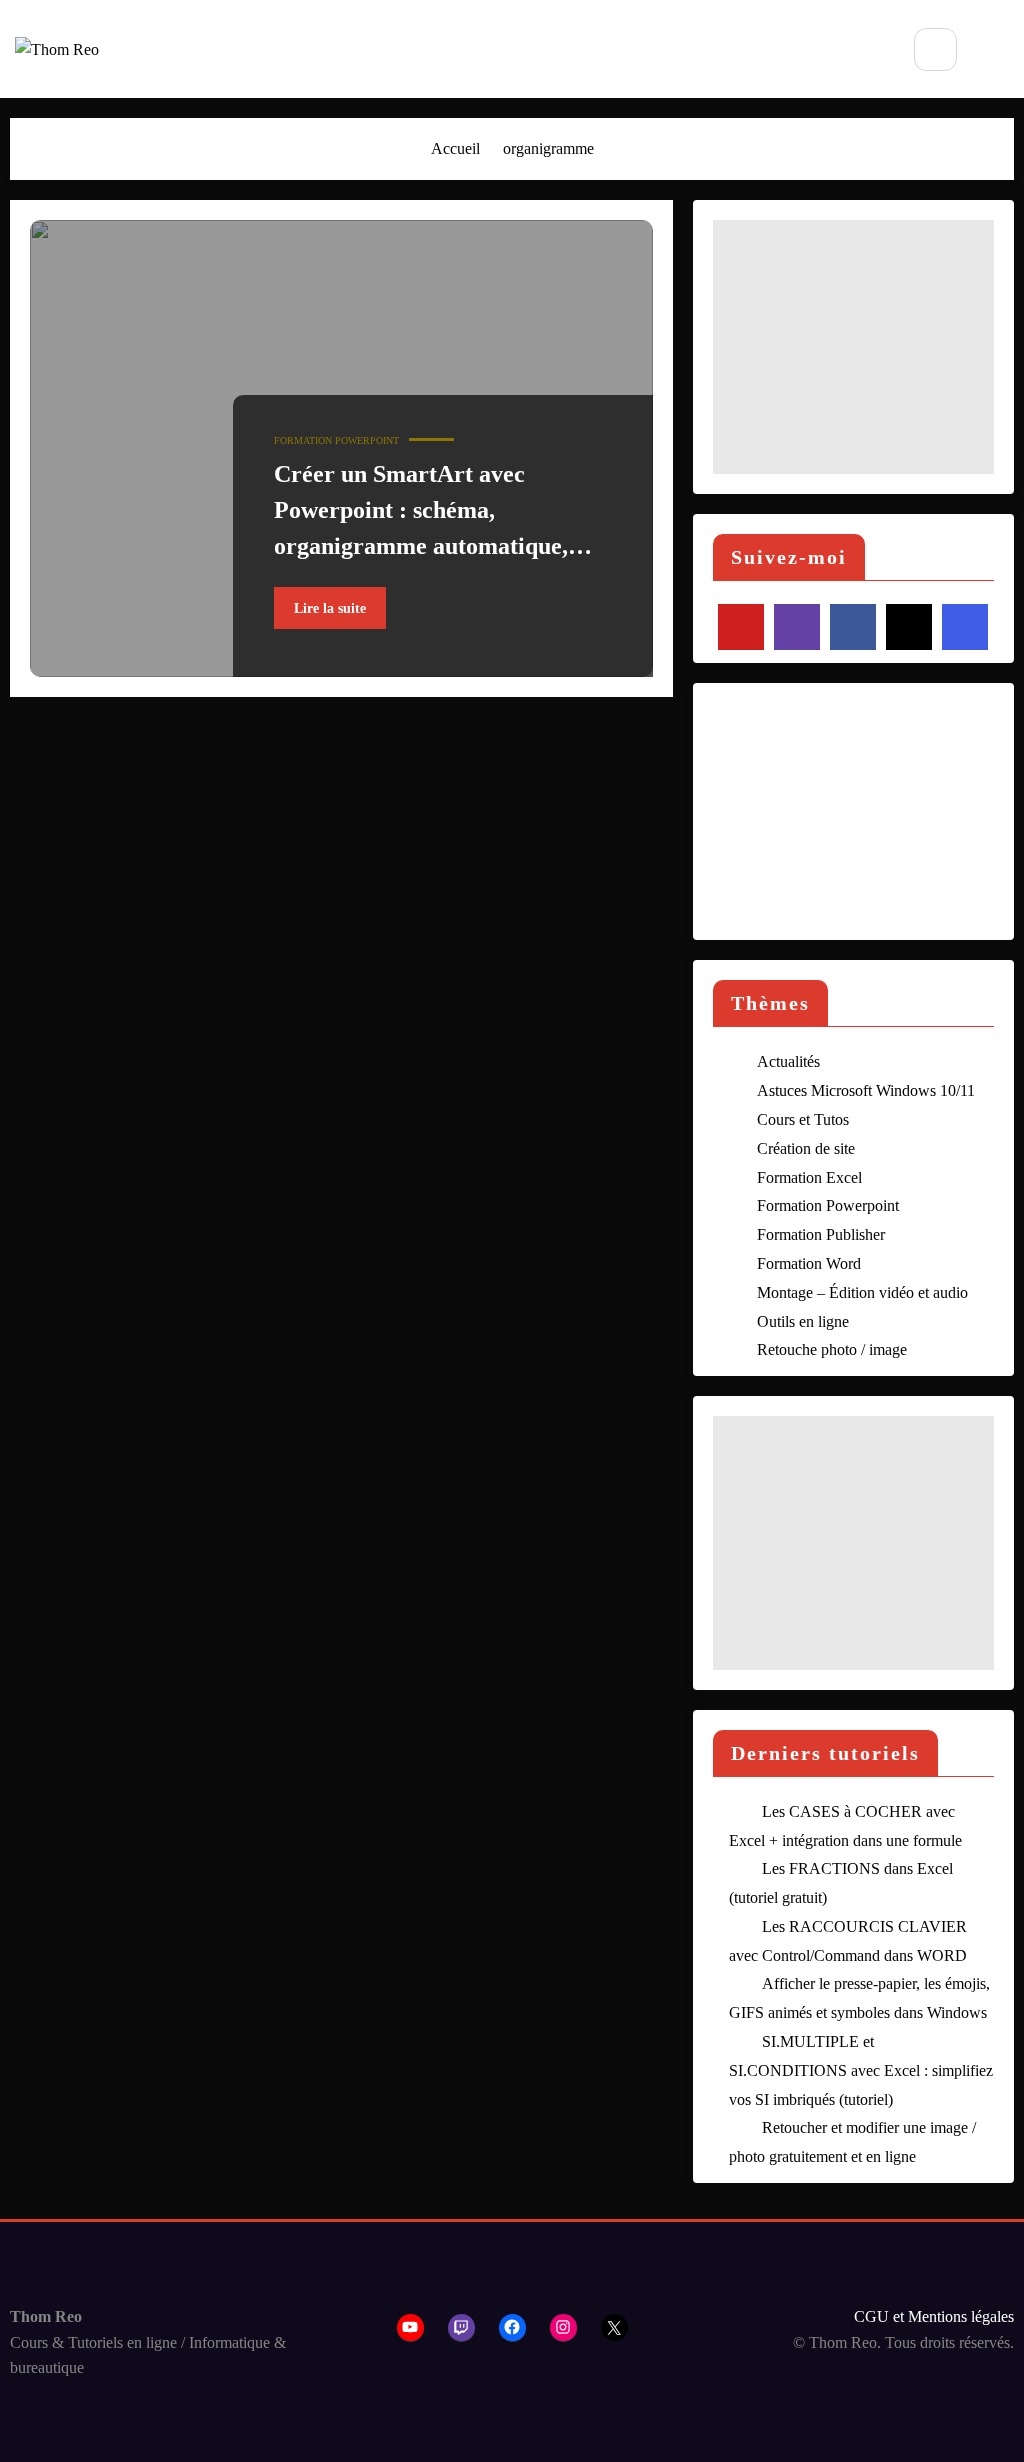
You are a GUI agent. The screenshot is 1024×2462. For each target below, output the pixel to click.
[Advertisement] (853, 347)
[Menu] (867, 49)
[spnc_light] (999, 51)
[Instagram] (965, 627)
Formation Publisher (821, 1234)
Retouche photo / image (832, 1349)
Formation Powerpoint (336, 440)
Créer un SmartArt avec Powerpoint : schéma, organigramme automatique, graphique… (421, 515)
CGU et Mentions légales (934, 2316)
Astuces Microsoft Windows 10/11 (866, 1090)
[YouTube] (741, 627)
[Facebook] (853, 627)
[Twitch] (797, 627)
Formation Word (809, 1263)
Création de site (806, 1148)
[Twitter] (909, 627)
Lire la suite (330, 608)
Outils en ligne (803, 1321)
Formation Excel (809, 1177)
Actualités (788, 1061)
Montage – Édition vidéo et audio (862, 1292)
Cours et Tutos (803, 1119)
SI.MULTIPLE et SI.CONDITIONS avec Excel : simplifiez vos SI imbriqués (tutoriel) (861, 2070)
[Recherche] (935, 49)
